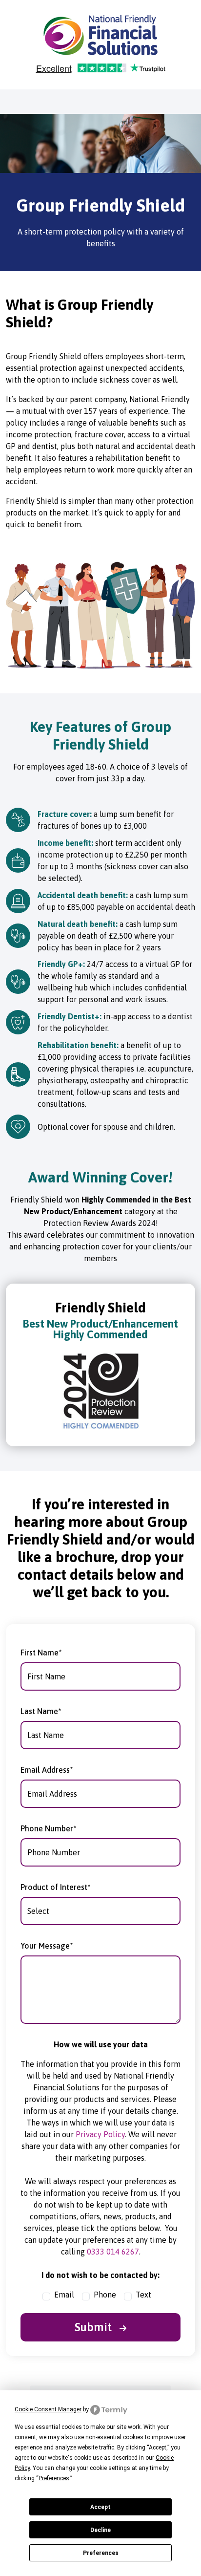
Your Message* (47, 1946)
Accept (100, 2507)
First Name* (41, 1653)
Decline (100, 2530)
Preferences (101, 2553)
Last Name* (41, 1711)
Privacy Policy (100, 2134)
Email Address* (47, 1770)
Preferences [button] (54, 2478)
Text (143, 2295)
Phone (105, 2295)
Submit (95, 2327)
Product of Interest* (56, 1887)
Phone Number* (49, 1828)
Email (64, 2295)
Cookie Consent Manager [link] (48, 2409)
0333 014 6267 (113, 2252)
